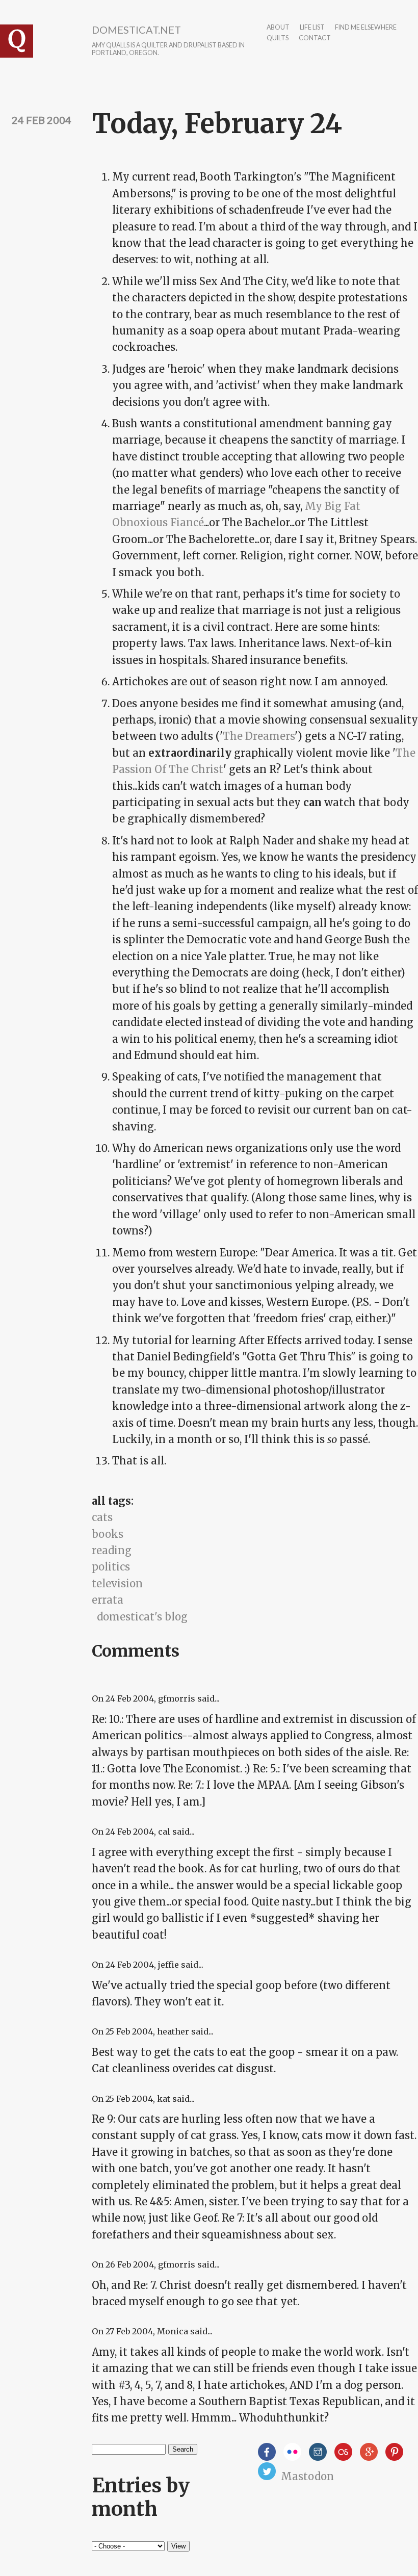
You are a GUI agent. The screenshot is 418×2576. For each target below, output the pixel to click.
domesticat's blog (142, 1617)
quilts (278, 38)
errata (108, 1600)
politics (111, 1567)
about (278, 28)
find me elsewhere (366, 28)
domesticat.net (136, 30)
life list (312, 28)
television (117, 1583)
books (108, 1534)
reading (112, 1550)
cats (102, 1517)
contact (315, 38)
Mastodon (307, 2476)
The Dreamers (259, 736)
